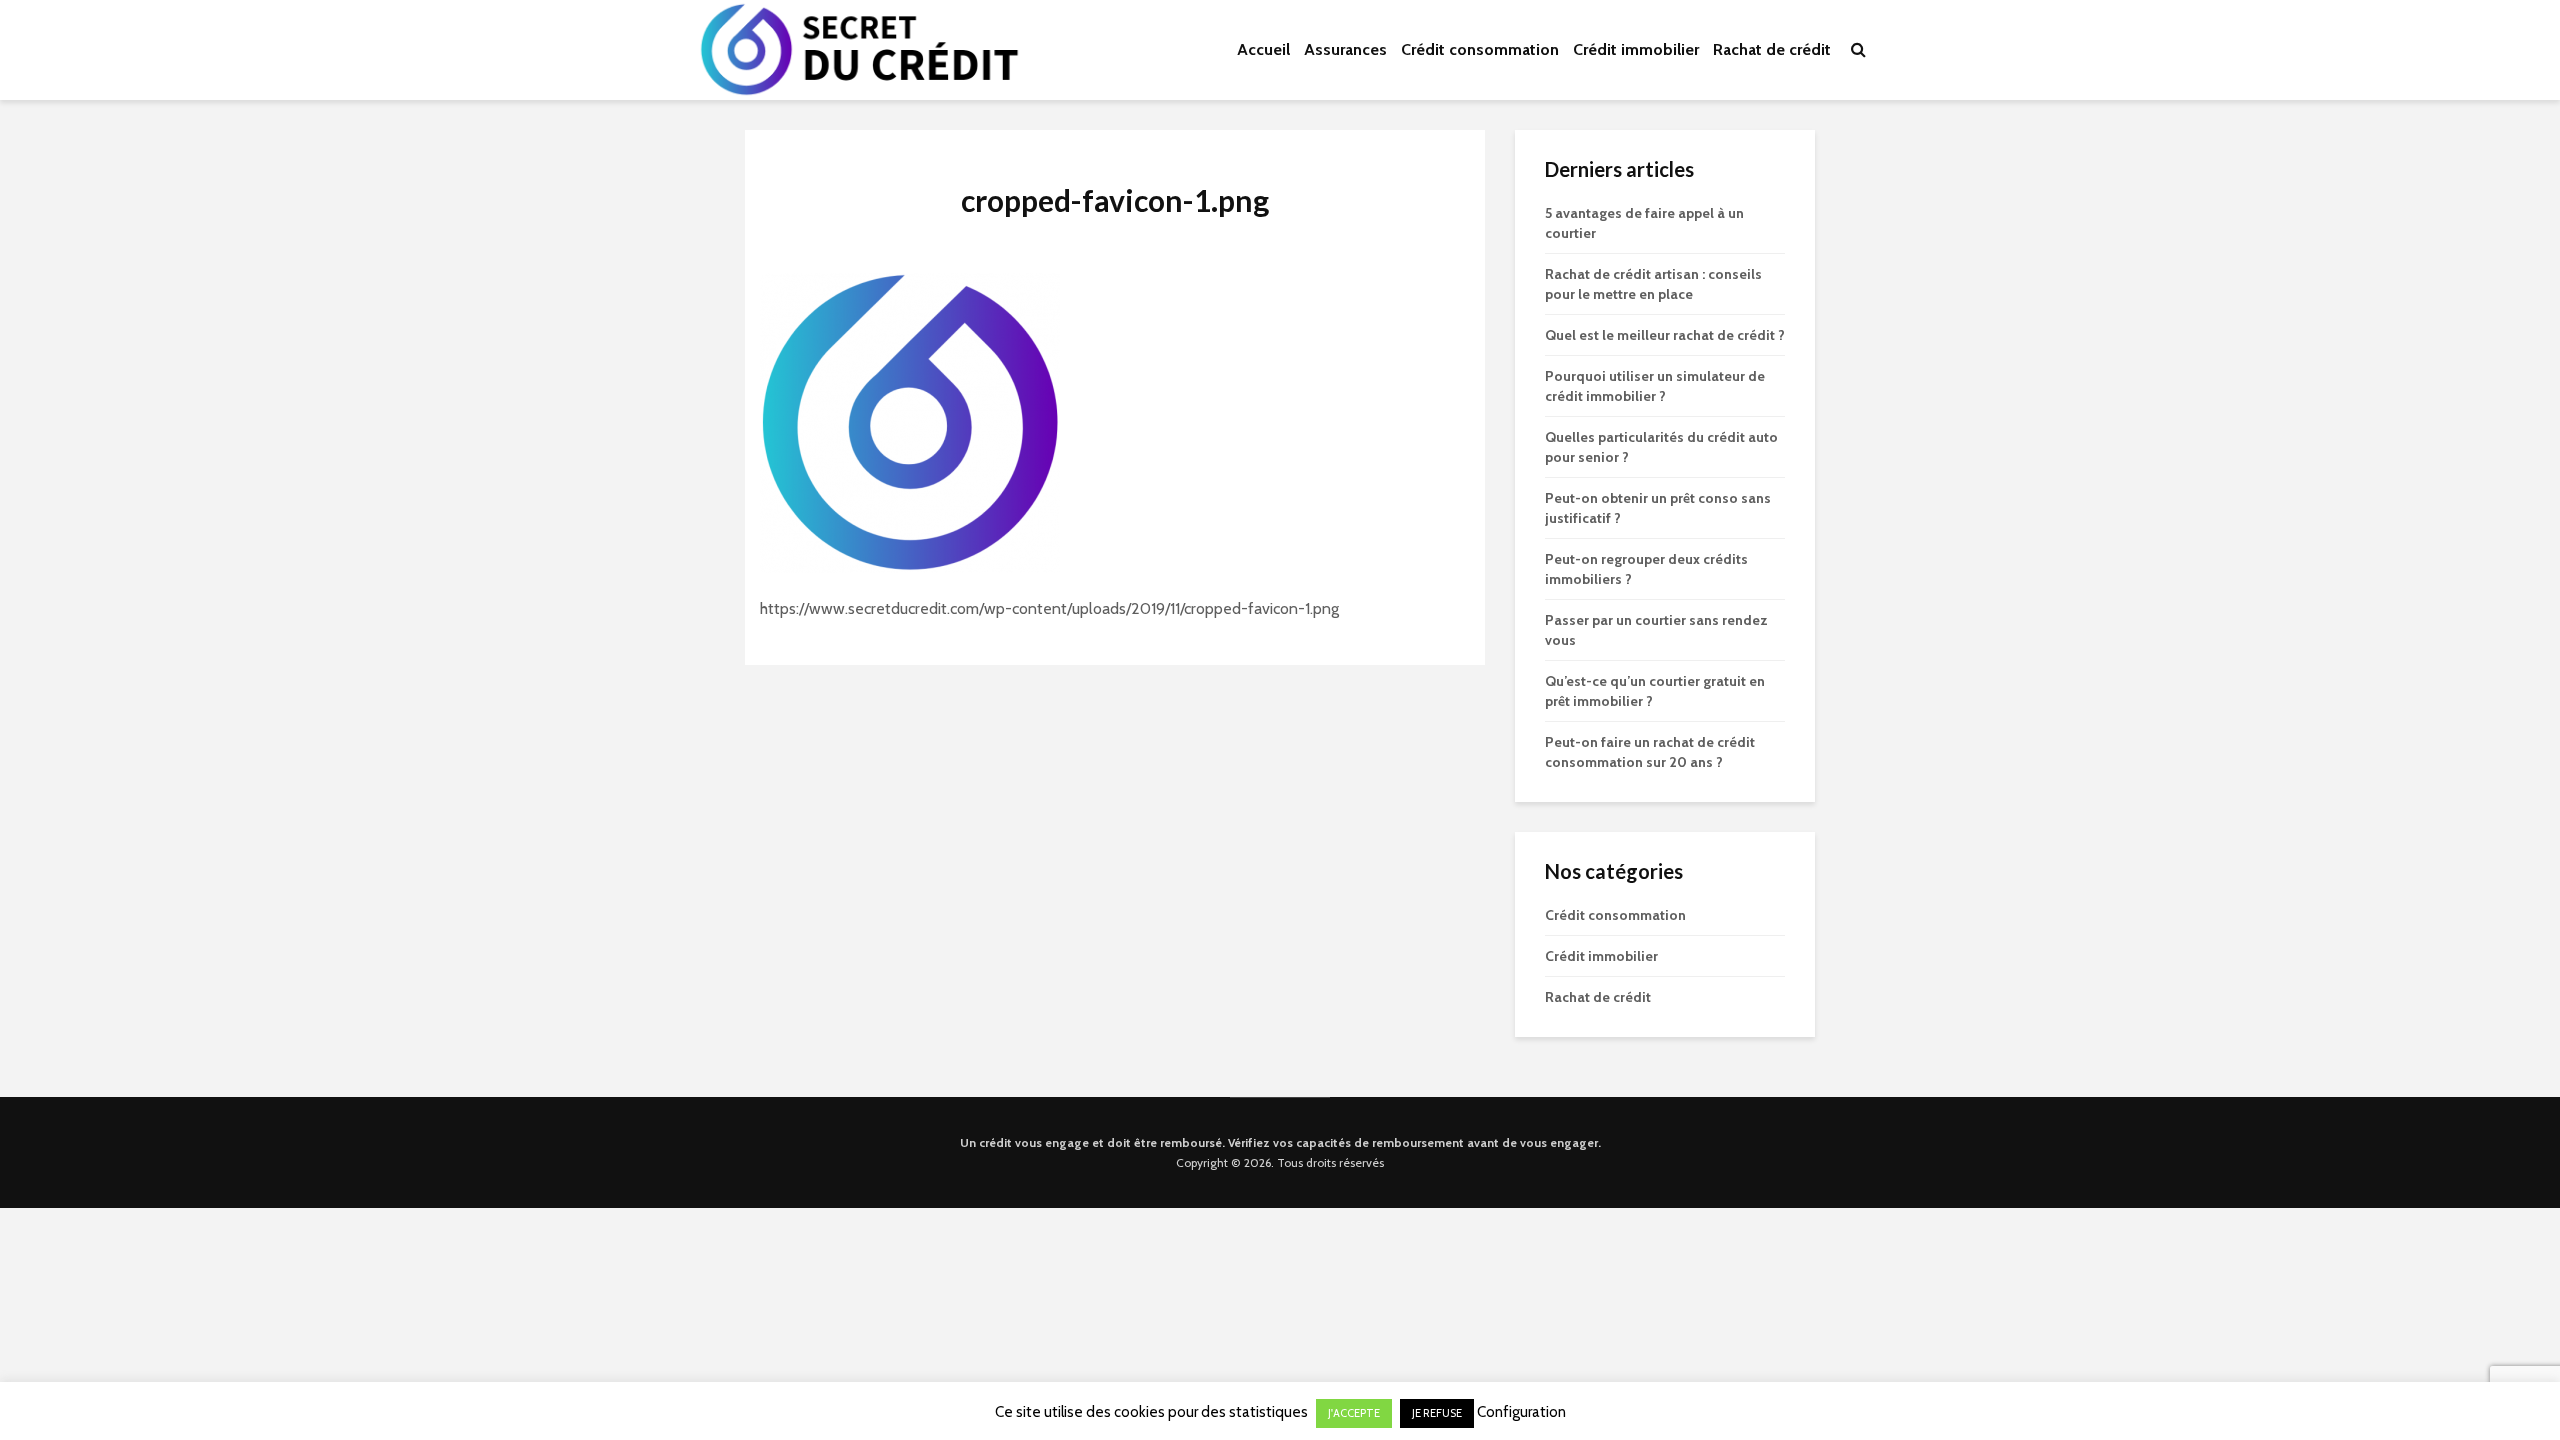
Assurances (1345, 49)
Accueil (1263, 49)
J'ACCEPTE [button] (1354, 1413)
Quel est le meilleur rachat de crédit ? (1665, 335)
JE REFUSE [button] (1437, 1413)
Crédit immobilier (1636, 49)
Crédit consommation (1480, 49)
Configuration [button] (1521, 1412)
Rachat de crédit (1772, 49)
